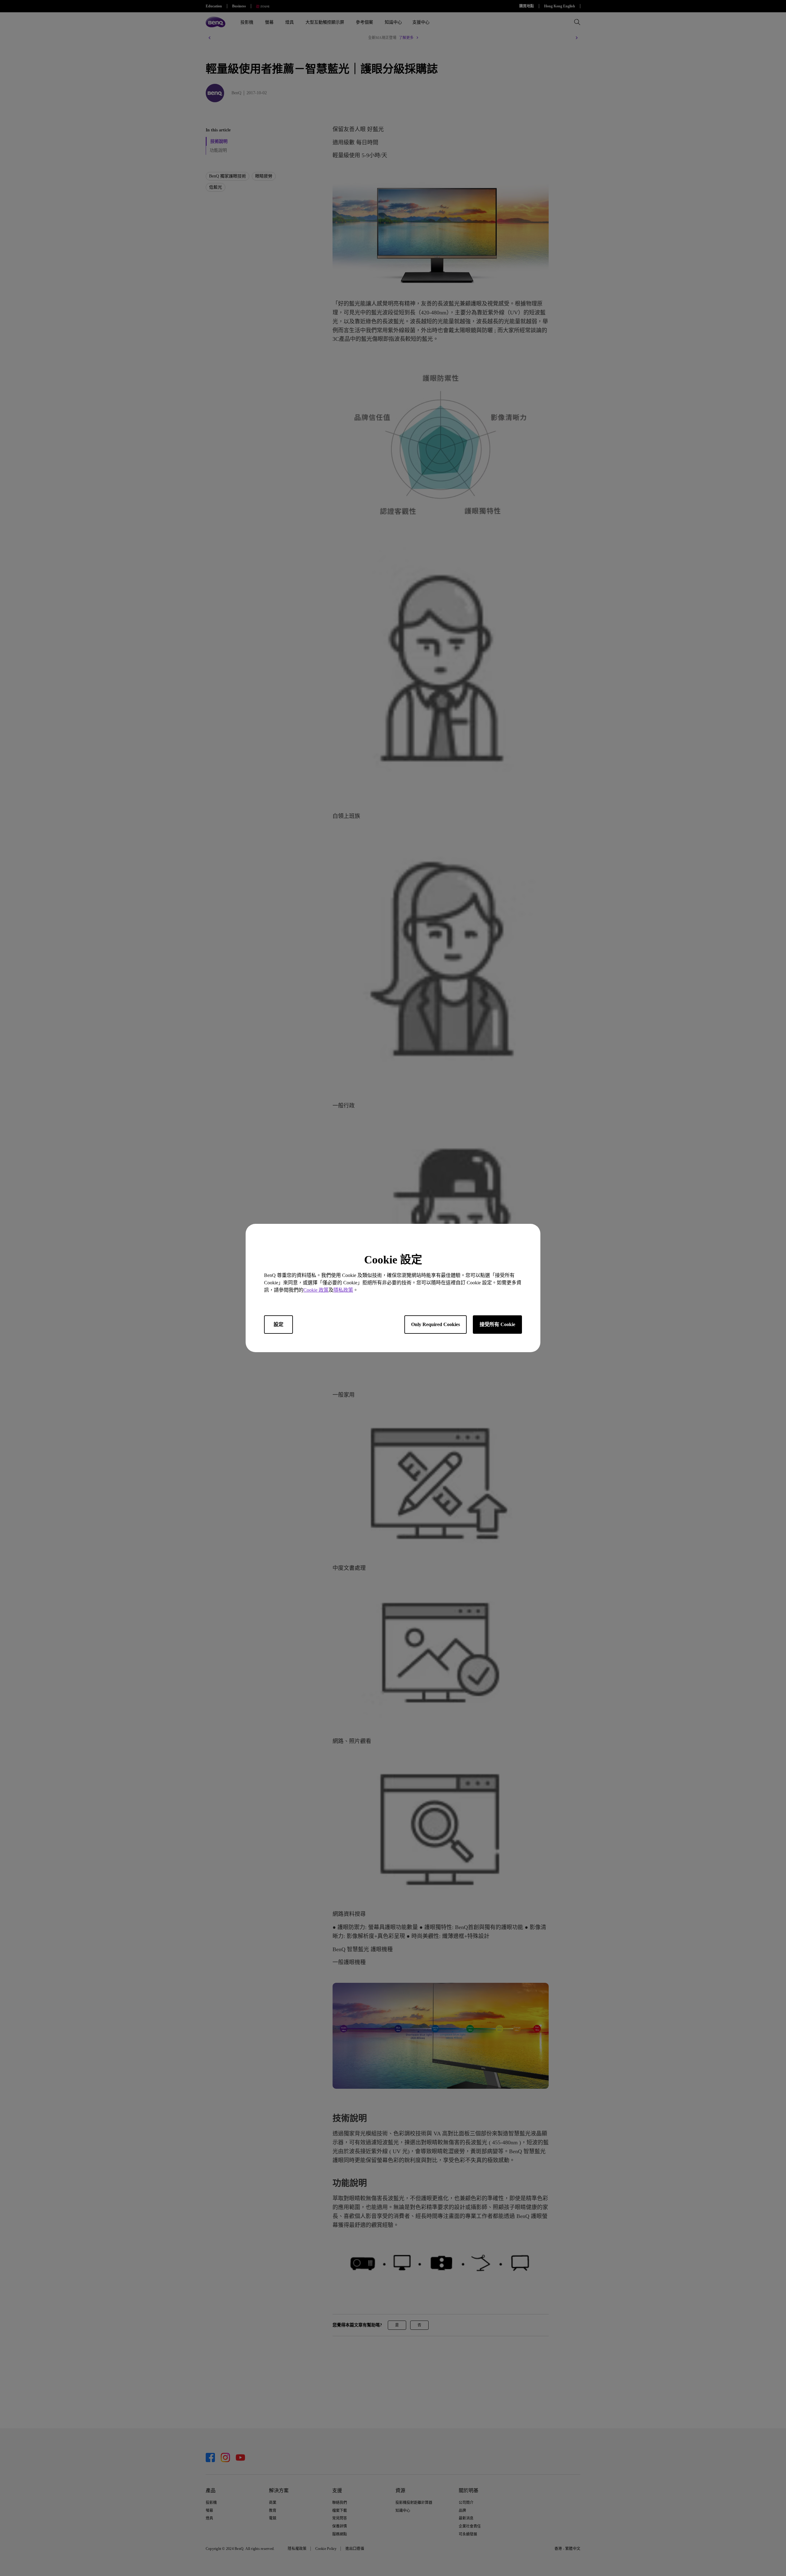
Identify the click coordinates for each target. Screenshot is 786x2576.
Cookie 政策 (316, 1290)
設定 (278, 1324)
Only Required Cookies (436, 1324)
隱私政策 (343, 1290)
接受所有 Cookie (497, 1324)
